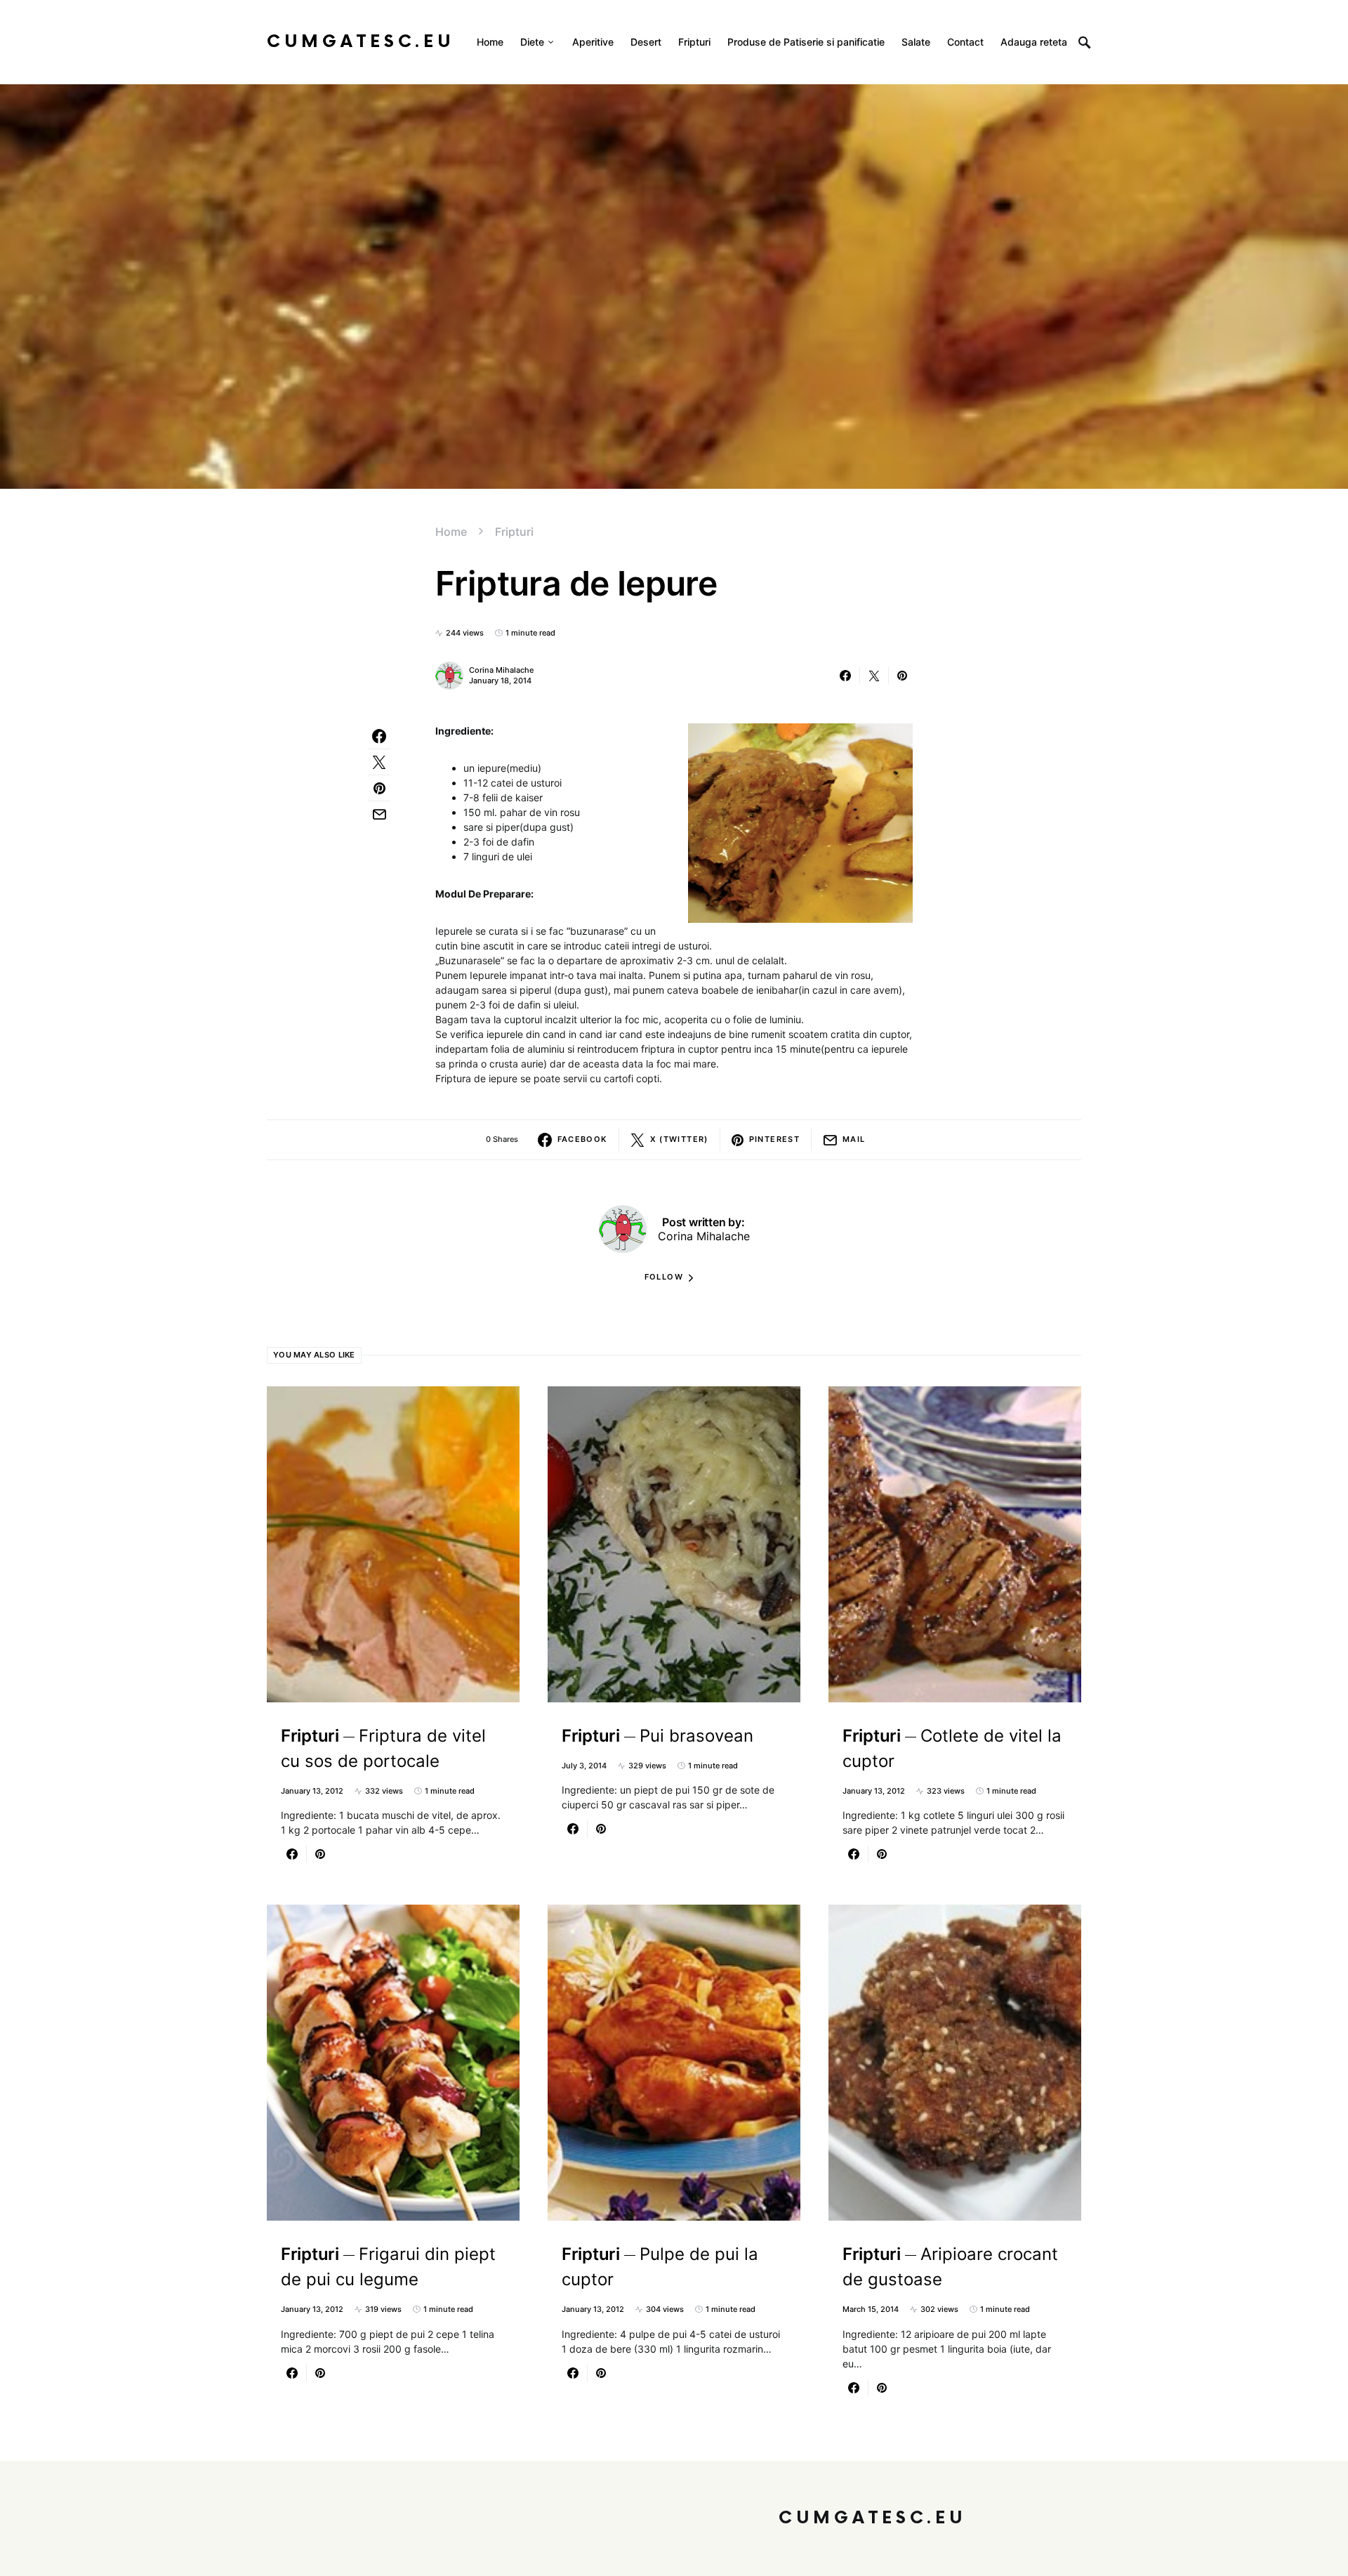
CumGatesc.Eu (361, 42)
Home (451, 532)
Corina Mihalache (501, 670)
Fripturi (514, 532)
